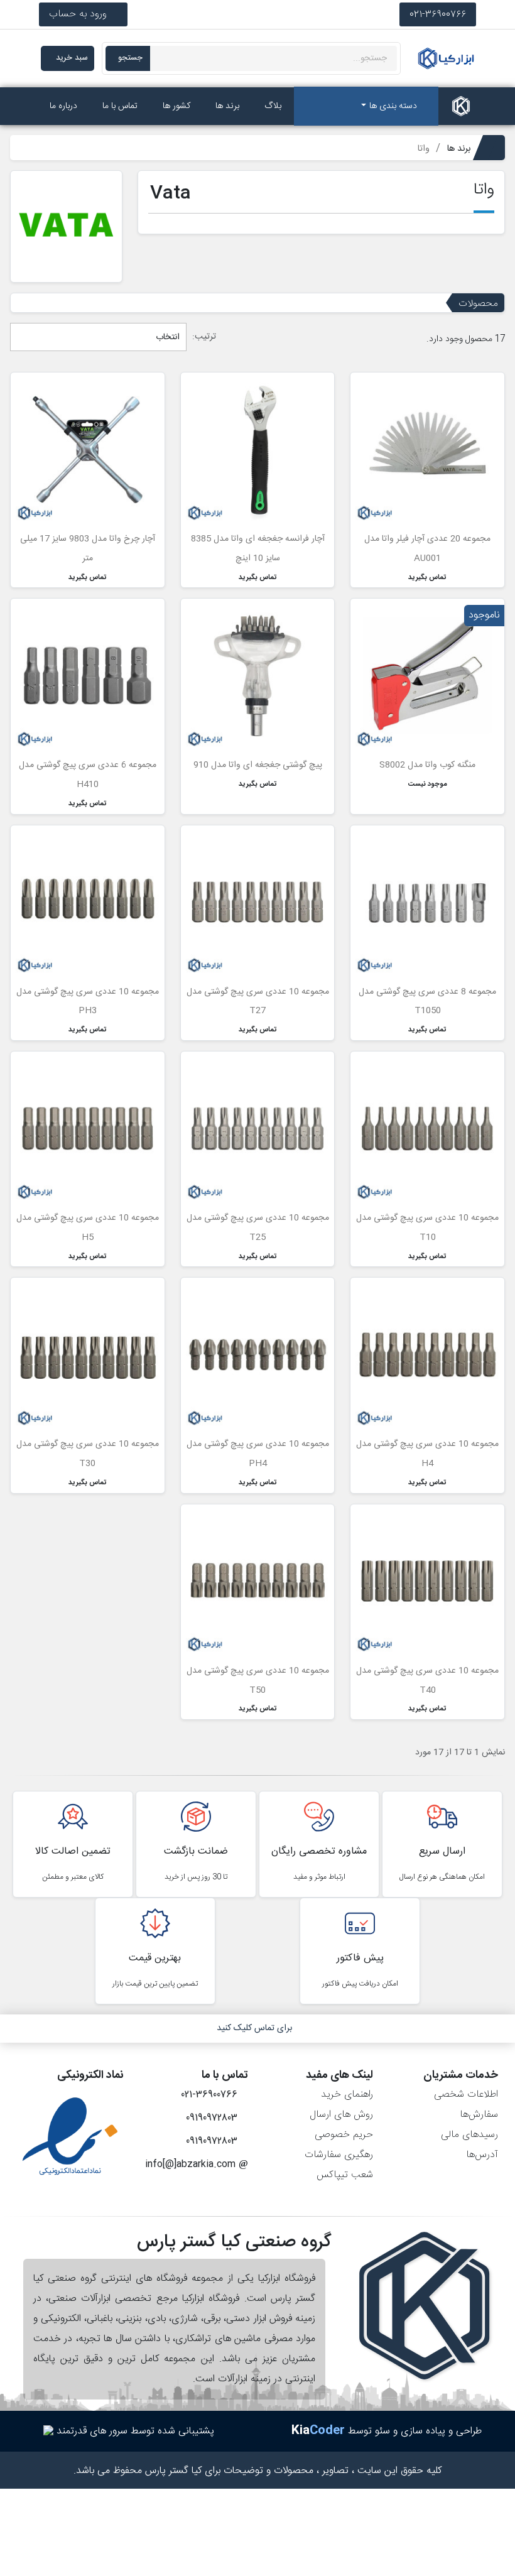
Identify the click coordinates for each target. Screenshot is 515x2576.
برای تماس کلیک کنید (254, 2028)
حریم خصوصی (344, 2135)
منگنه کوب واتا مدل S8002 (427, 765)
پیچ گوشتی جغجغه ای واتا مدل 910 (258, 765)
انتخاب (166, 337)
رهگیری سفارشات (339, 2155)
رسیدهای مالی (469, 2135)
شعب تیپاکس (345, 2175)
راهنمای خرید (347, 2095)
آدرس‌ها (482, 2155)
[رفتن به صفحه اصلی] (461, 106)
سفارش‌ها (479, 2115)
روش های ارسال (341, 2115)
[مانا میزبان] (48, 2431)
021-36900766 (438, 14)
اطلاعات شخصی (466, 2095)
